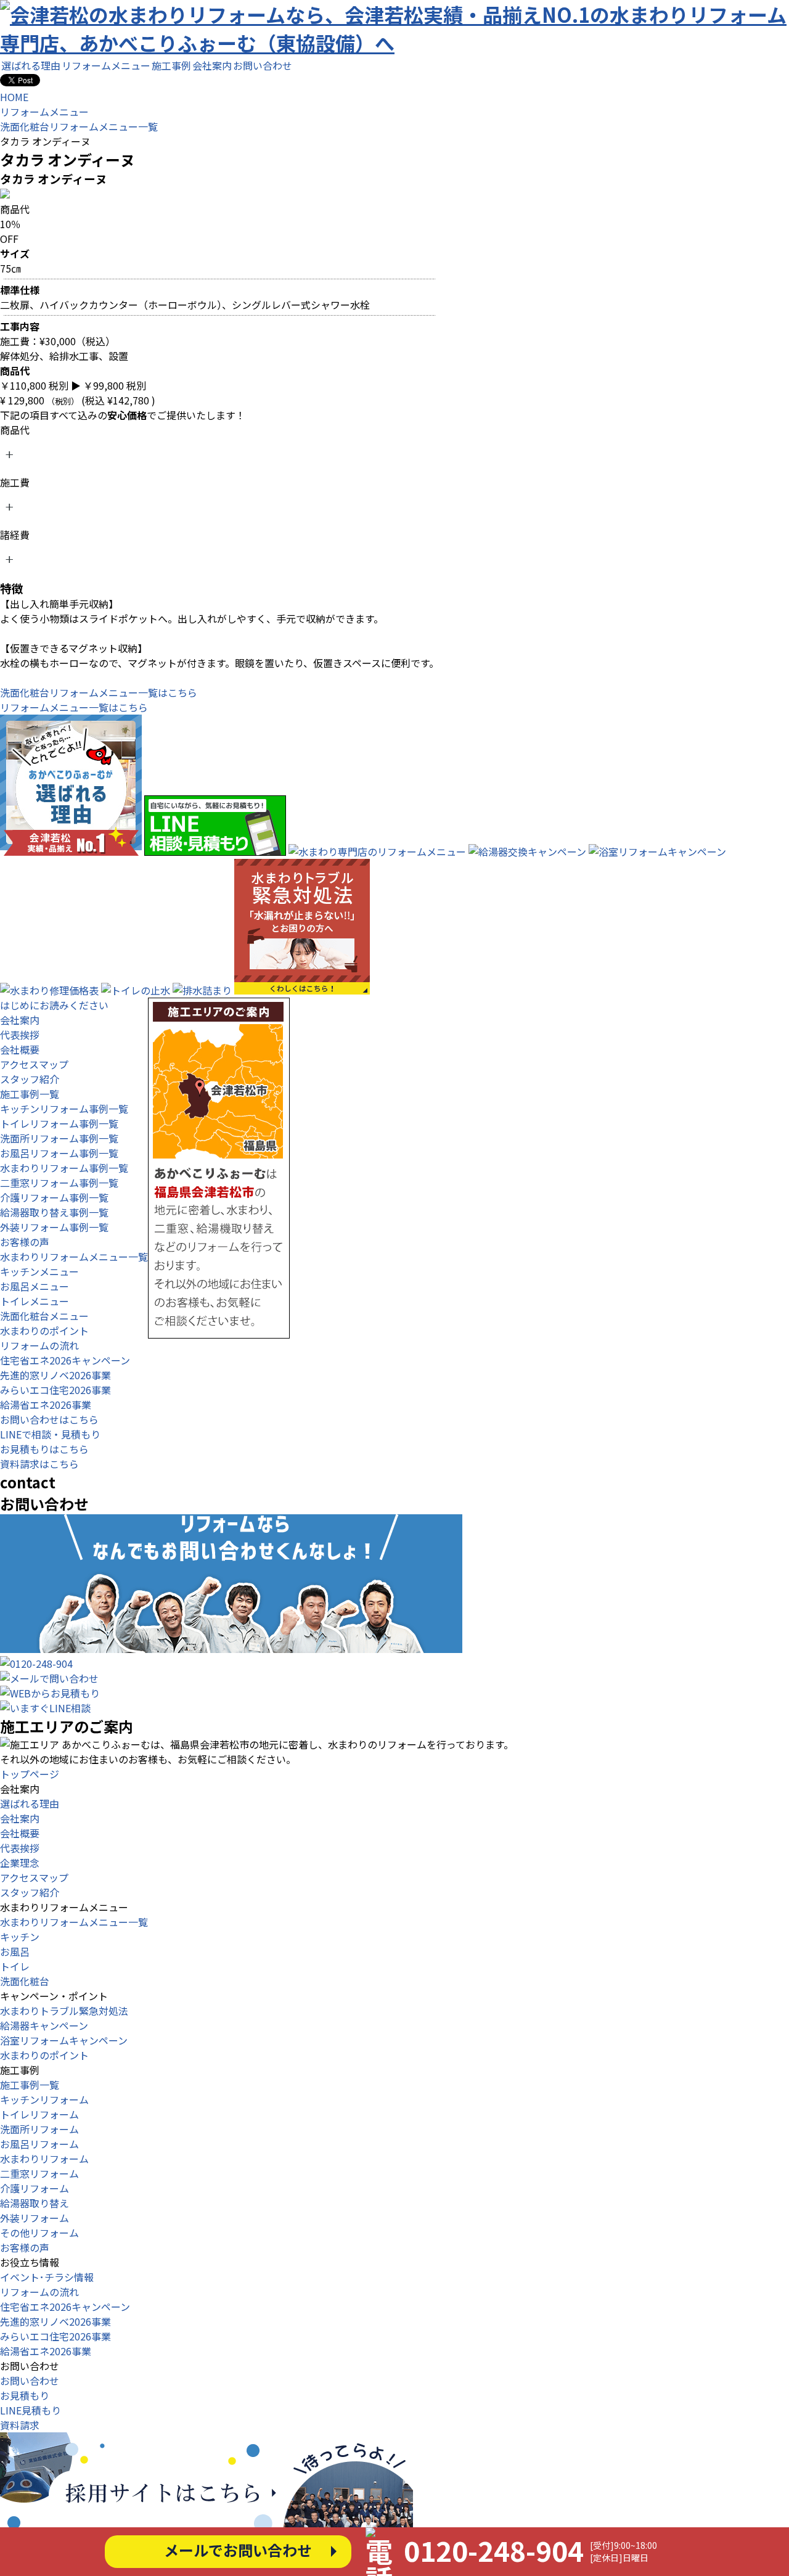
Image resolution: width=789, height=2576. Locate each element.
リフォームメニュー (106, 65)
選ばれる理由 (31, 65)
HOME (14, 97)
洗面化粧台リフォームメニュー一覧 (79, 126)
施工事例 (171, 65)
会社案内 (212, 65)
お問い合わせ (263, 65)
